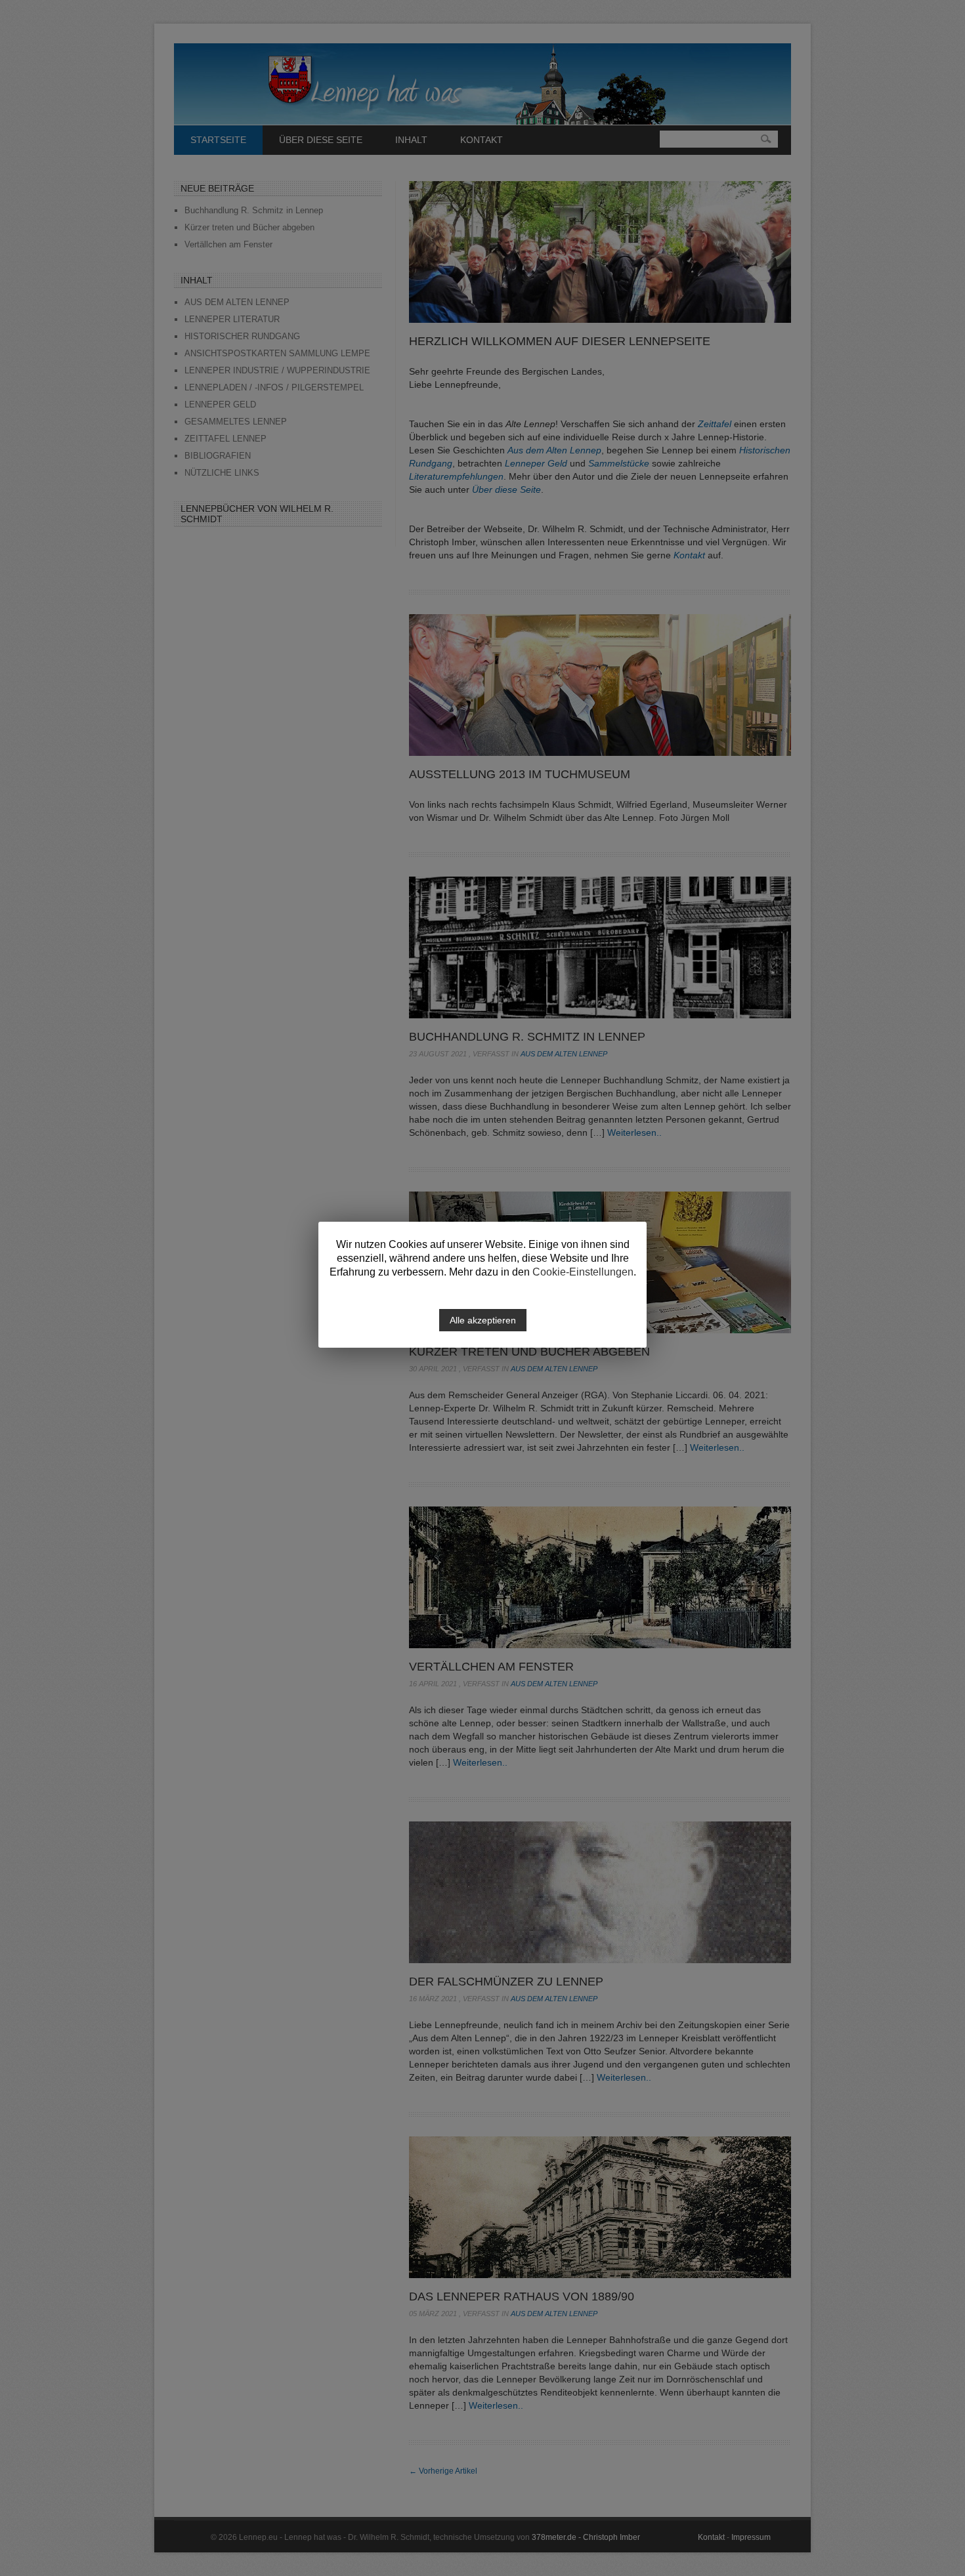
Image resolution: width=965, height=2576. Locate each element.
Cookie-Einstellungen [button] (583, 1272)
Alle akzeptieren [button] (483, 1320)
